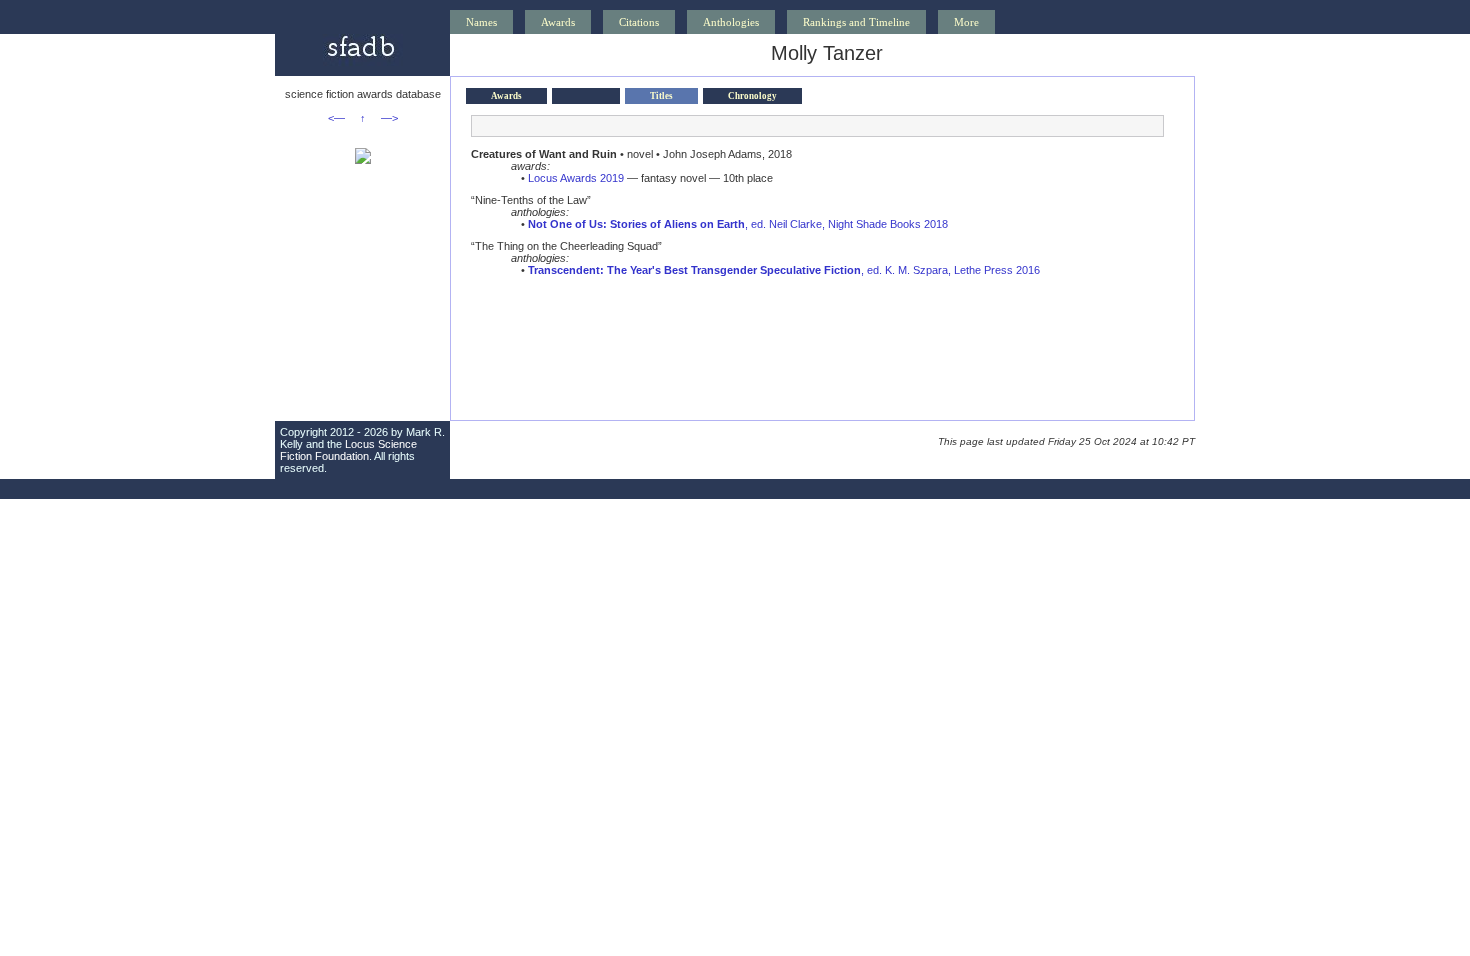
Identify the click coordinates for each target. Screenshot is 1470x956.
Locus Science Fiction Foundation (348, 450)
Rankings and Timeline (856, 22)
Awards (558, 22)
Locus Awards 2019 (576, 178)
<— (336, 118)
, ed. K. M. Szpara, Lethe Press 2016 (784, 270)
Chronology (752, 96)
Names (481, 22)
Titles (661, 96)
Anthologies (731, 22)
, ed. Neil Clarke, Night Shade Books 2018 (738, 224)
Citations (639, 22)
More (966, 22)
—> (389, 118)
